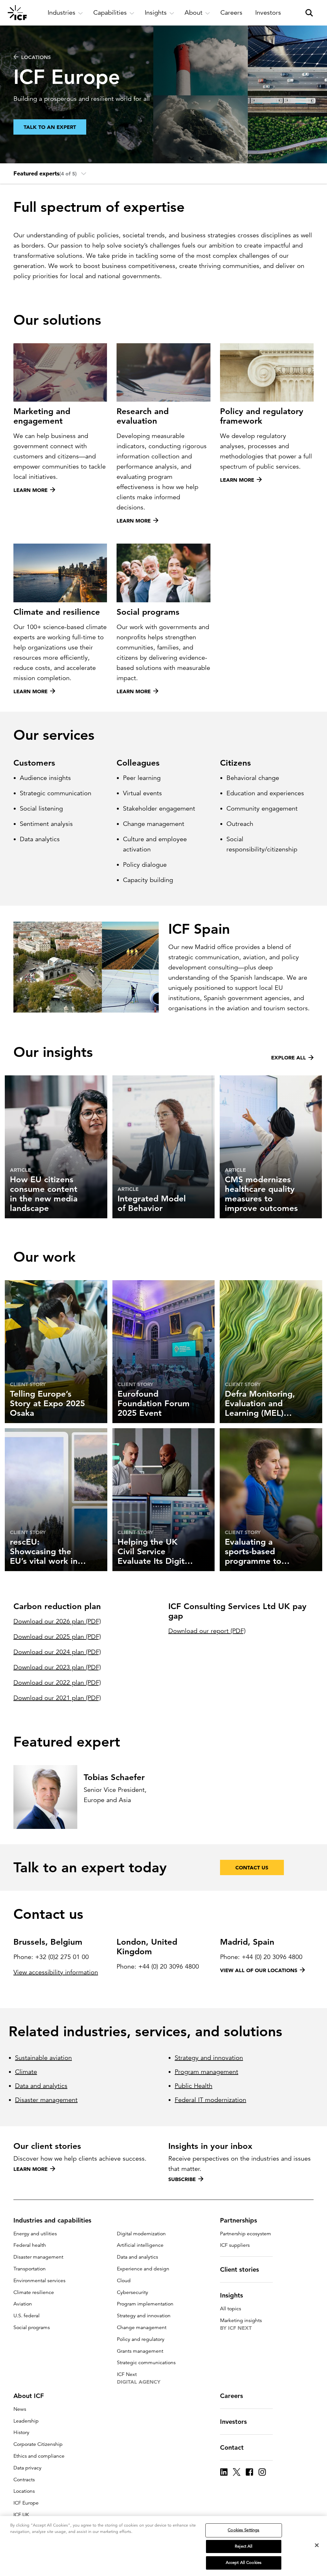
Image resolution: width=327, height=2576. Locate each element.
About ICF (29, 2396)
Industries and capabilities (52, 2220)
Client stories (240, 2269)
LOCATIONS (36, 57)
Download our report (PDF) (207, 1631)
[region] (163, 2546)
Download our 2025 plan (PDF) (57, 1637)
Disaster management (46, 2100)
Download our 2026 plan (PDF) (57, 1621)
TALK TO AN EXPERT (50, 127)
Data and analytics (41, 2086)
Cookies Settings (243, 2530)
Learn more (30, 2169)
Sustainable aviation (43, 2058)
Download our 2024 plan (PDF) (57, 1652)
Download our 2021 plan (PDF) (57, 1698)
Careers (232, 2396)
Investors (233, 2422)
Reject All (243, 2546)
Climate (26, 2072)
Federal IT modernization (210, 2100)
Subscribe (182, 2179)
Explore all (289, 1058)
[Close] (317, 2545)
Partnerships (239, 2220)
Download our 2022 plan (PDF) (57, 1683)
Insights (232, 2295)
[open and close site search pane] (309, 13)
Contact (232, 2447)
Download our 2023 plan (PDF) (57, 1667)
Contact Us (252, 1867)
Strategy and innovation (209, 2058)
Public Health (194, 2086)
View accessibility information (56, 1972)
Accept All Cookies (244, 2563)
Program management (206, 2072)
